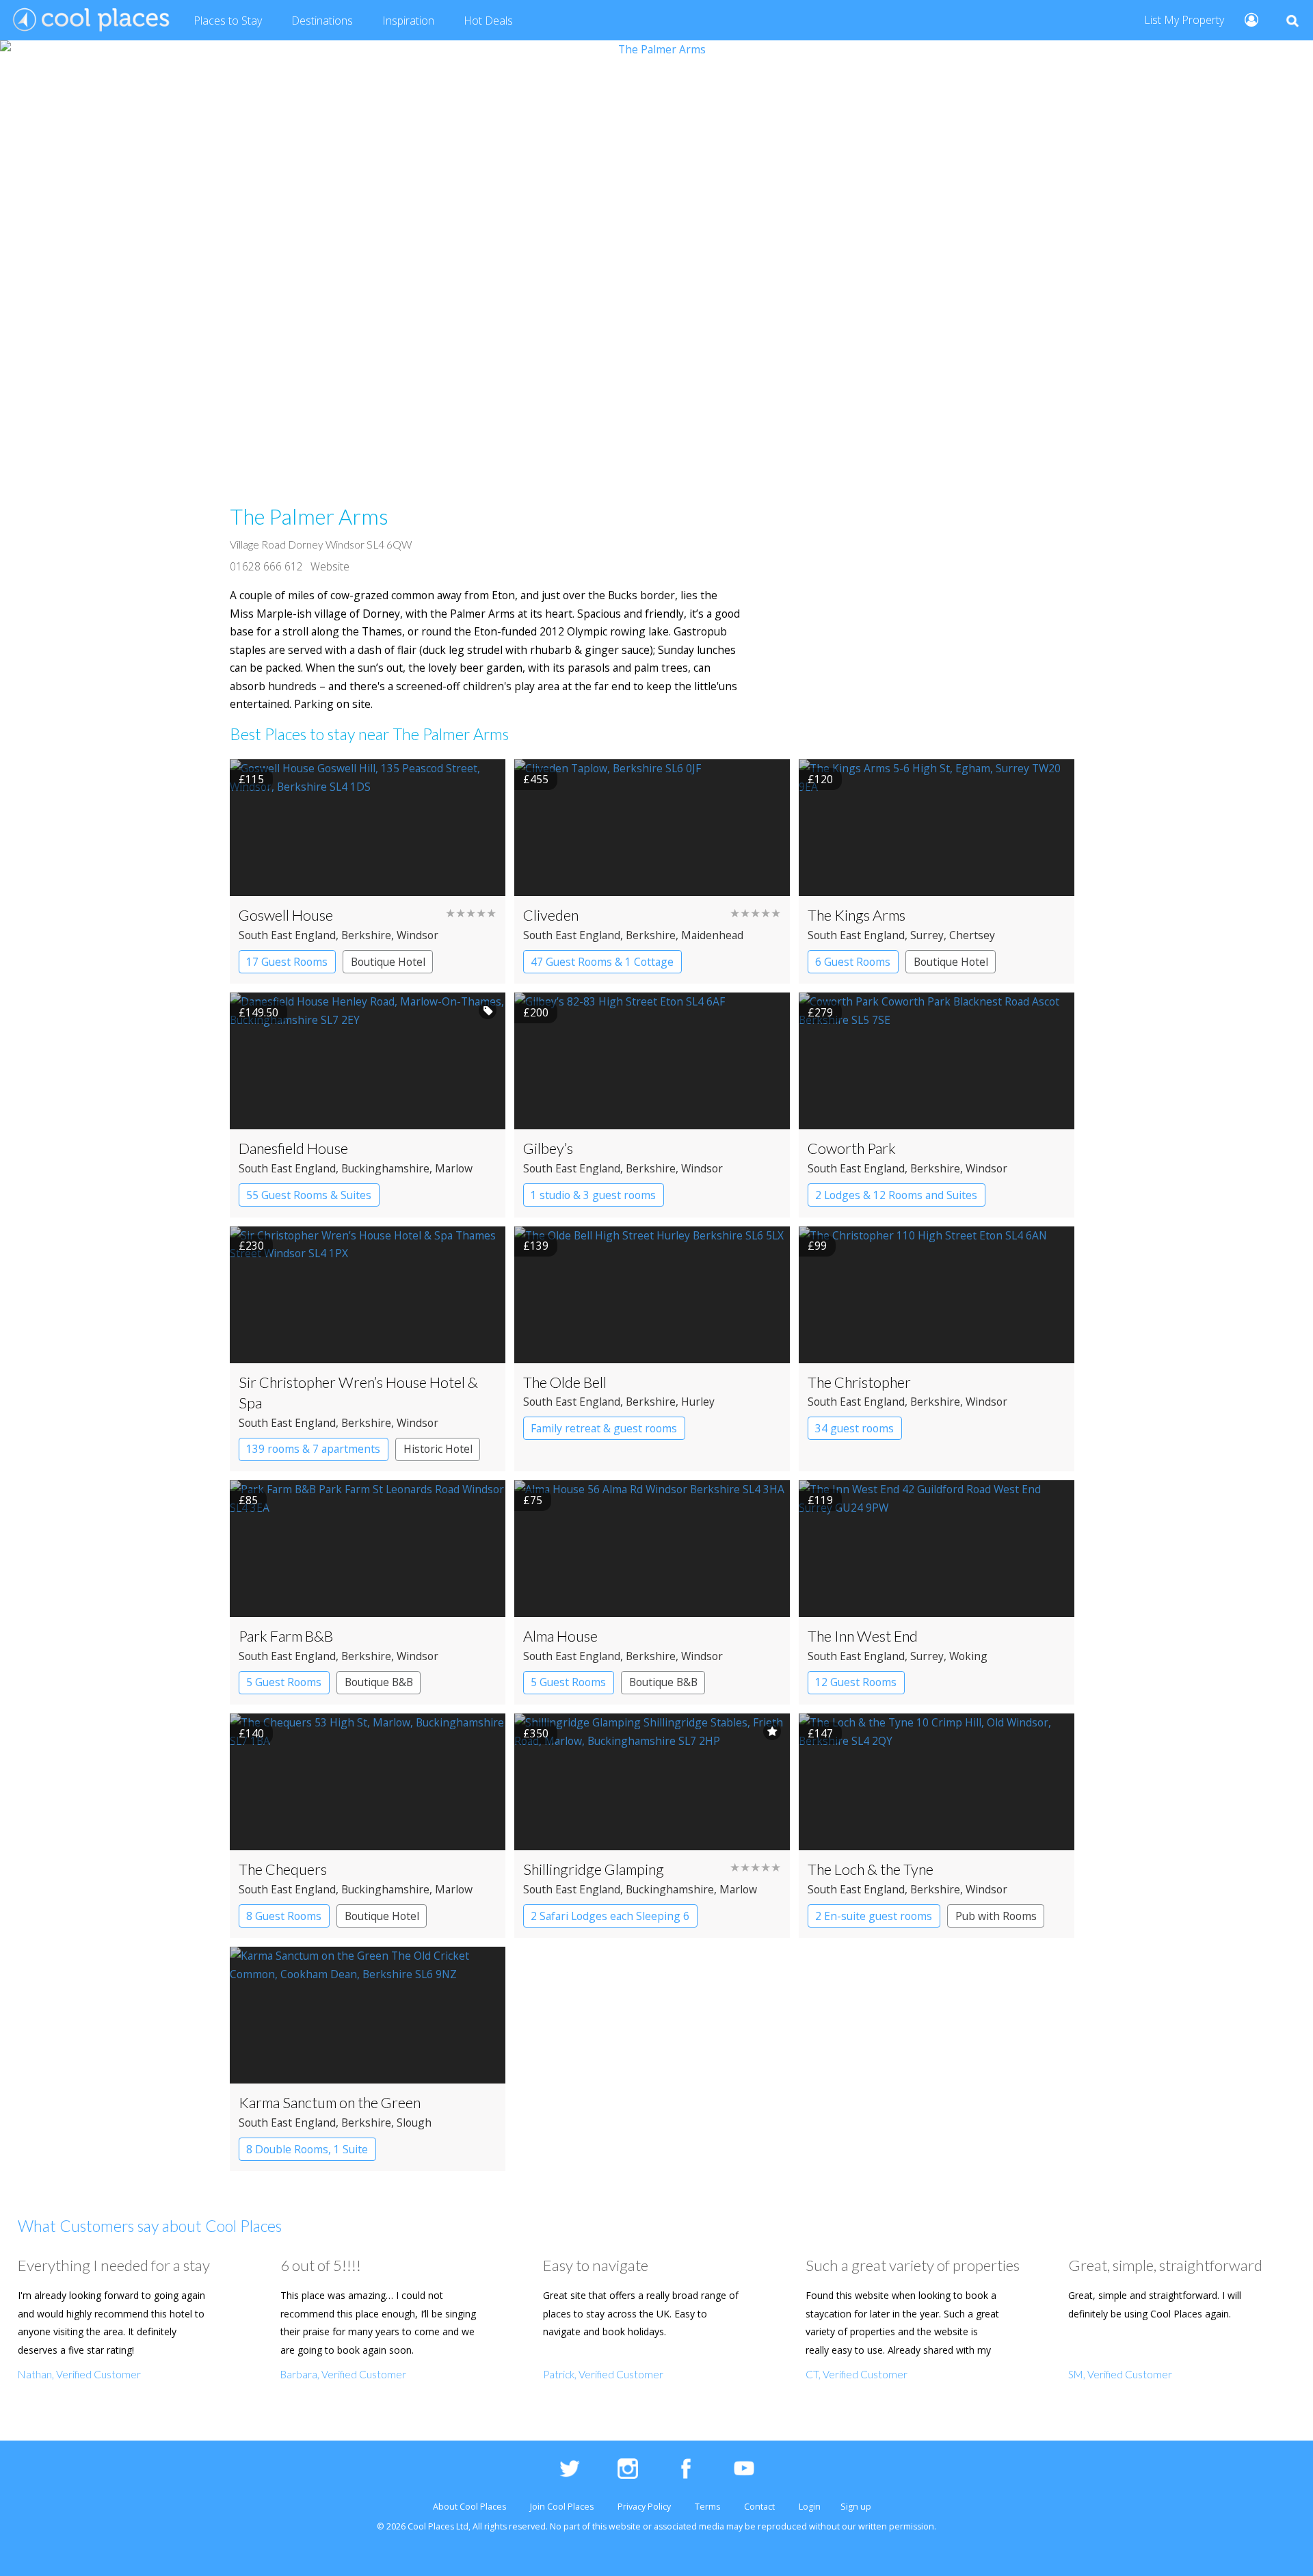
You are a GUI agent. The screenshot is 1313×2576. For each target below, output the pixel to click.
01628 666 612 (266, 566)
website (625, 2526)
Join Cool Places (562, 2507)
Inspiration (408, 21)
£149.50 (258, 1012)
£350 (536, 1733)
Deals (488, 21)
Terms (707, 2507)
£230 (251, 1246)
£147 (820, 1733)
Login (810, 2507)
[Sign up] (1246, 19)
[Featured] (772, 1731)
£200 (536, 1012)
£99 (817, 1246)
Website (330, 566)
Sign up (856, 2507)
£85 (248, 1500)
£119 (820, 1500)
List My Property (1184, 20)
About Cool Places (469, 2507)
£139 (536, 1246)
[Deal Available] (488, 1010)
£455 (536, 779)
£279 (820, 1012)
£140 (251, 1733)
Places (228, 21)
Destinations (322, 21)
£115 (251, 779)
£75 (533, 1500)
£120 (820, 779)
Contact (759, 2507)
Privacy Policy (644, 2507)
